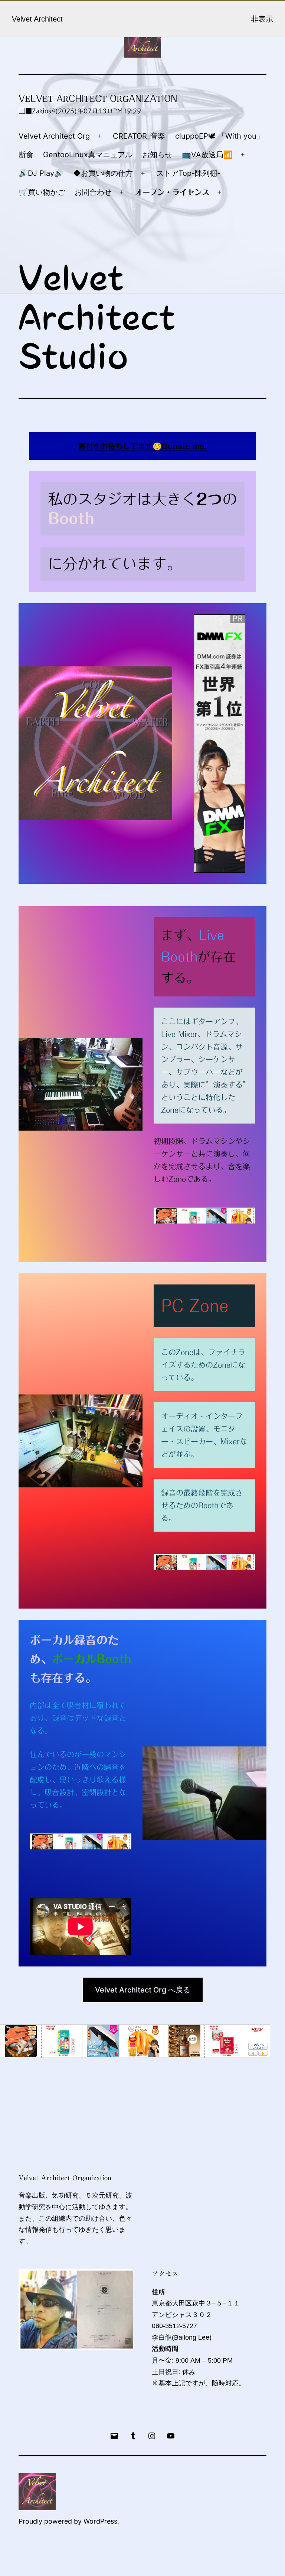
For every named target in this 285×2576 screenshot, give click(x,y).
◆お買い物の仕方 (103, 173)
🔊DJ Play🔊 (41, 173)
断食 (26, 155)
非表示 (262, 19)
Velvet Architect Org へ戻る (143, 1990)
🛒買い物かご (42, 192)
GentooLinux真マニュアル (88, 155)
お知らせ (157, 155)
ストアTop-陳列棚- (188, 173)
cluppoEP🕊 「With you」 (220, 136)
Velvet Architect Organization (98, 98)
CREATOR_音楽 (139, 136)
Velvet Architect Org (54, 136)
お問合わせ (93, 192)
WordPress (100, 2521)
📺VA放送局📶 (207, 155)
